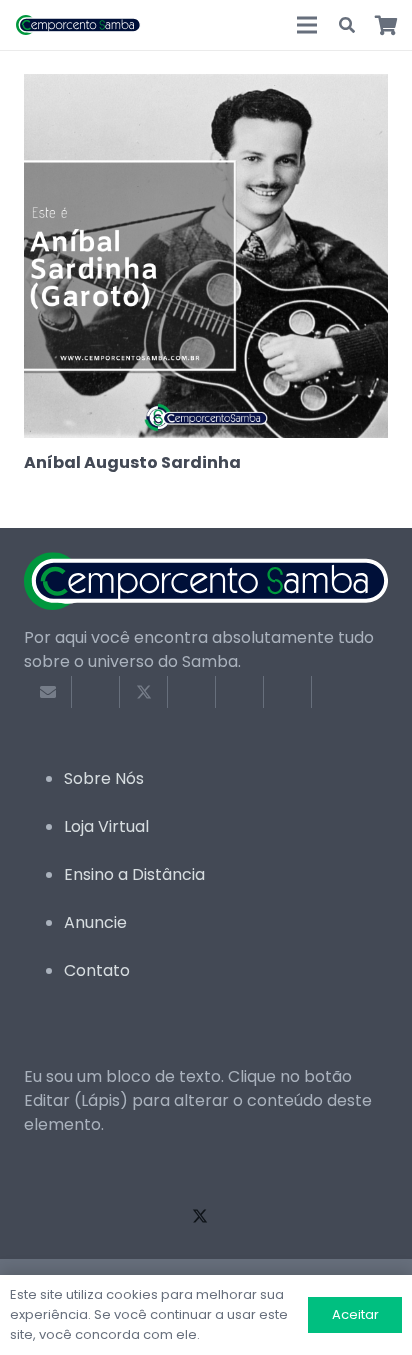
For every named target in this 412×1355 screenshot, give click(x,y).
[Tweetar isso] (144, 692)
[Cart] (387, 25)
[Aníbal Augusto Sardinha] (206, 85)
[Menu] (307, 25)
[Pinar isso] (240, 692)
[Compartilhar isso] (96, 692)
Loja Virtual (106, 826)
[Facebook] (44, 1215)
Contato (97, 970)
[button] (347, 25)
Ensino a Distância (134, 874)
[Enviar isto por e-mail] (48, 692)
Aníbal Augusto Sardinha (132, 462)
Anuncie (95, 922)
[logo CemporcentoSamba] (78, 25)
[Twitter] (200, 1215)
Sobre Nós (104, 778)
